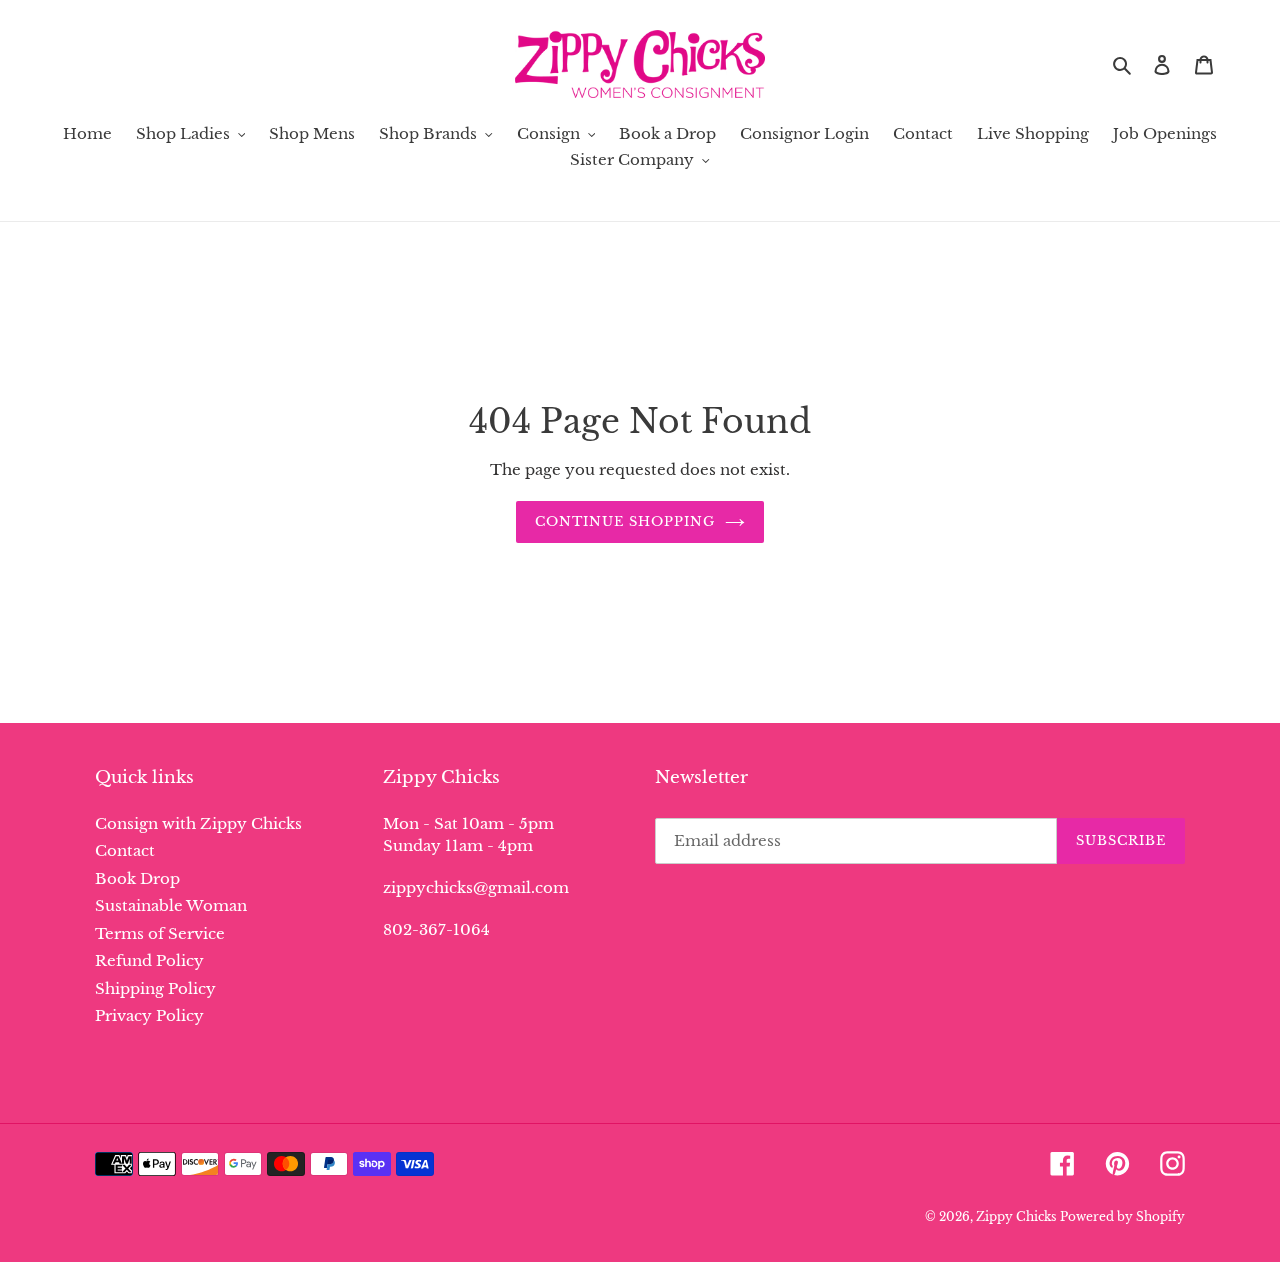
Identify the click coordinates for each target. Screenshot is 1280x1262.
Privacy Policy (149, 1015)
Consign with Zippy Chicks (198, 823)
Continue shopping (625, 521)
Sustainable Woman (171, 905)
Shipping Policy (155, 988)
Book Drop (137, 878)
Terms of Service (160, 933)
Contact (125, 850)
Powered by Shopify (1122, 1216)
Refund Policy (149, 960)
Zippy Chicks (1016, 1216)
